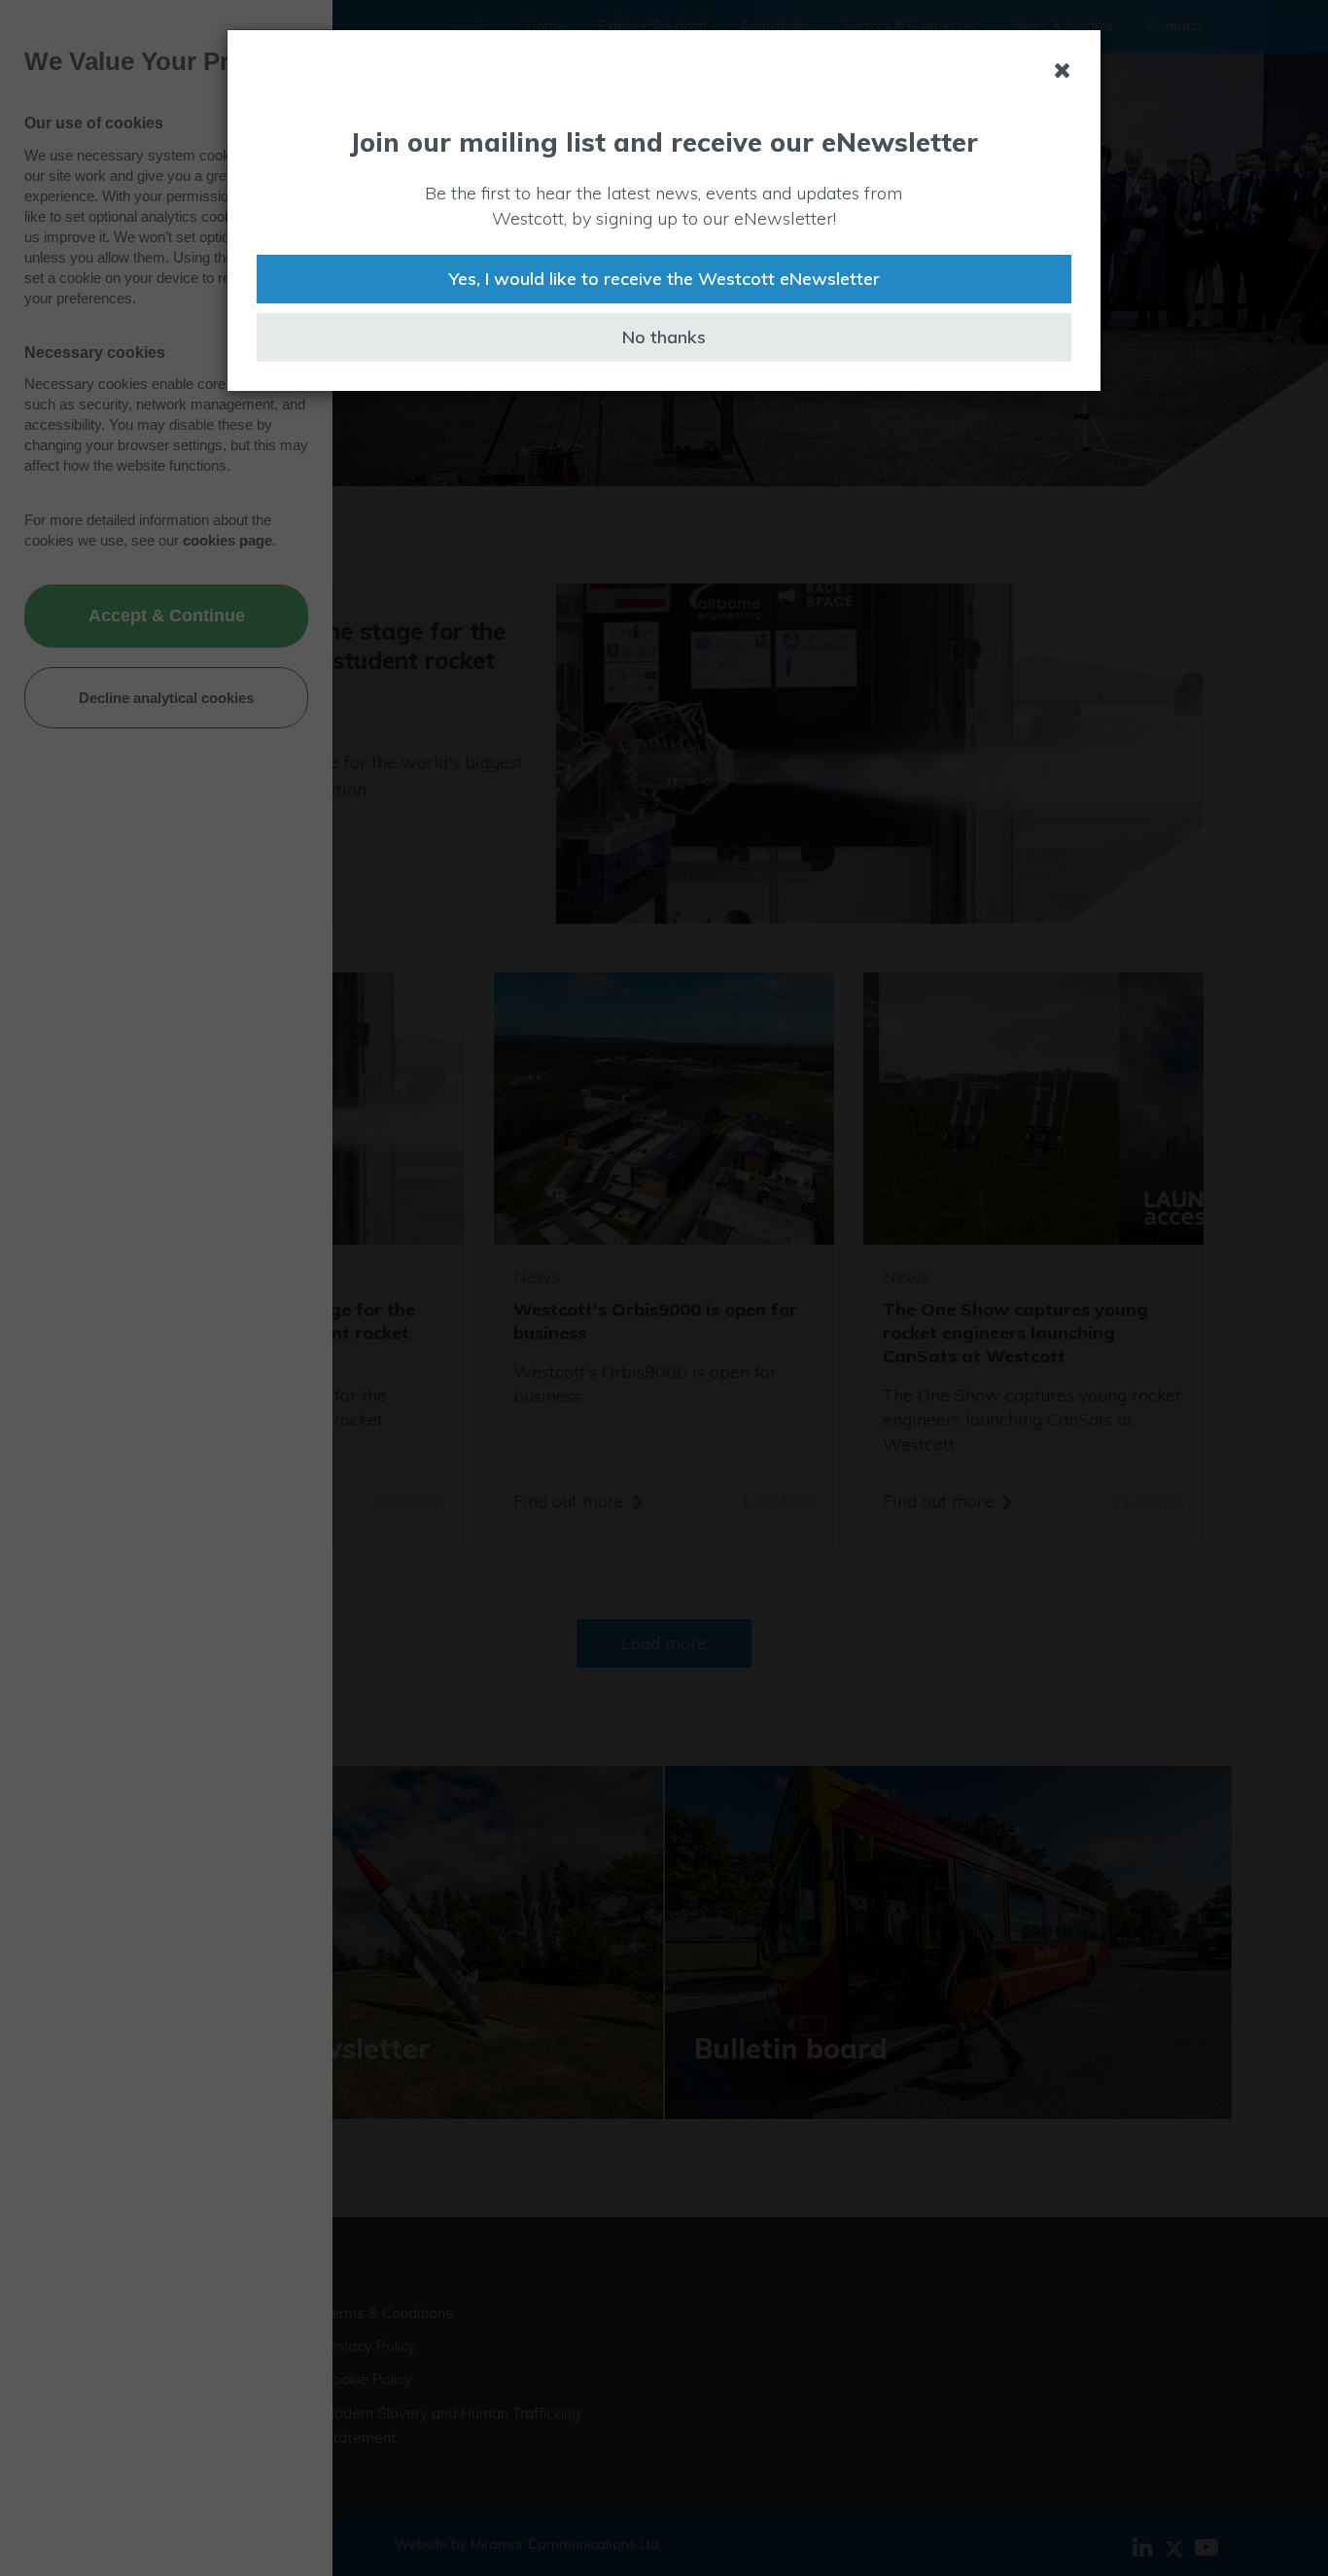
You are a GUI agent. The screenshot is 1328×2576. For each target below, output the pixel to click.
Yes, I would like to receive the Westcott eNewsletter (664, 279)
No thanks (664, 337)
